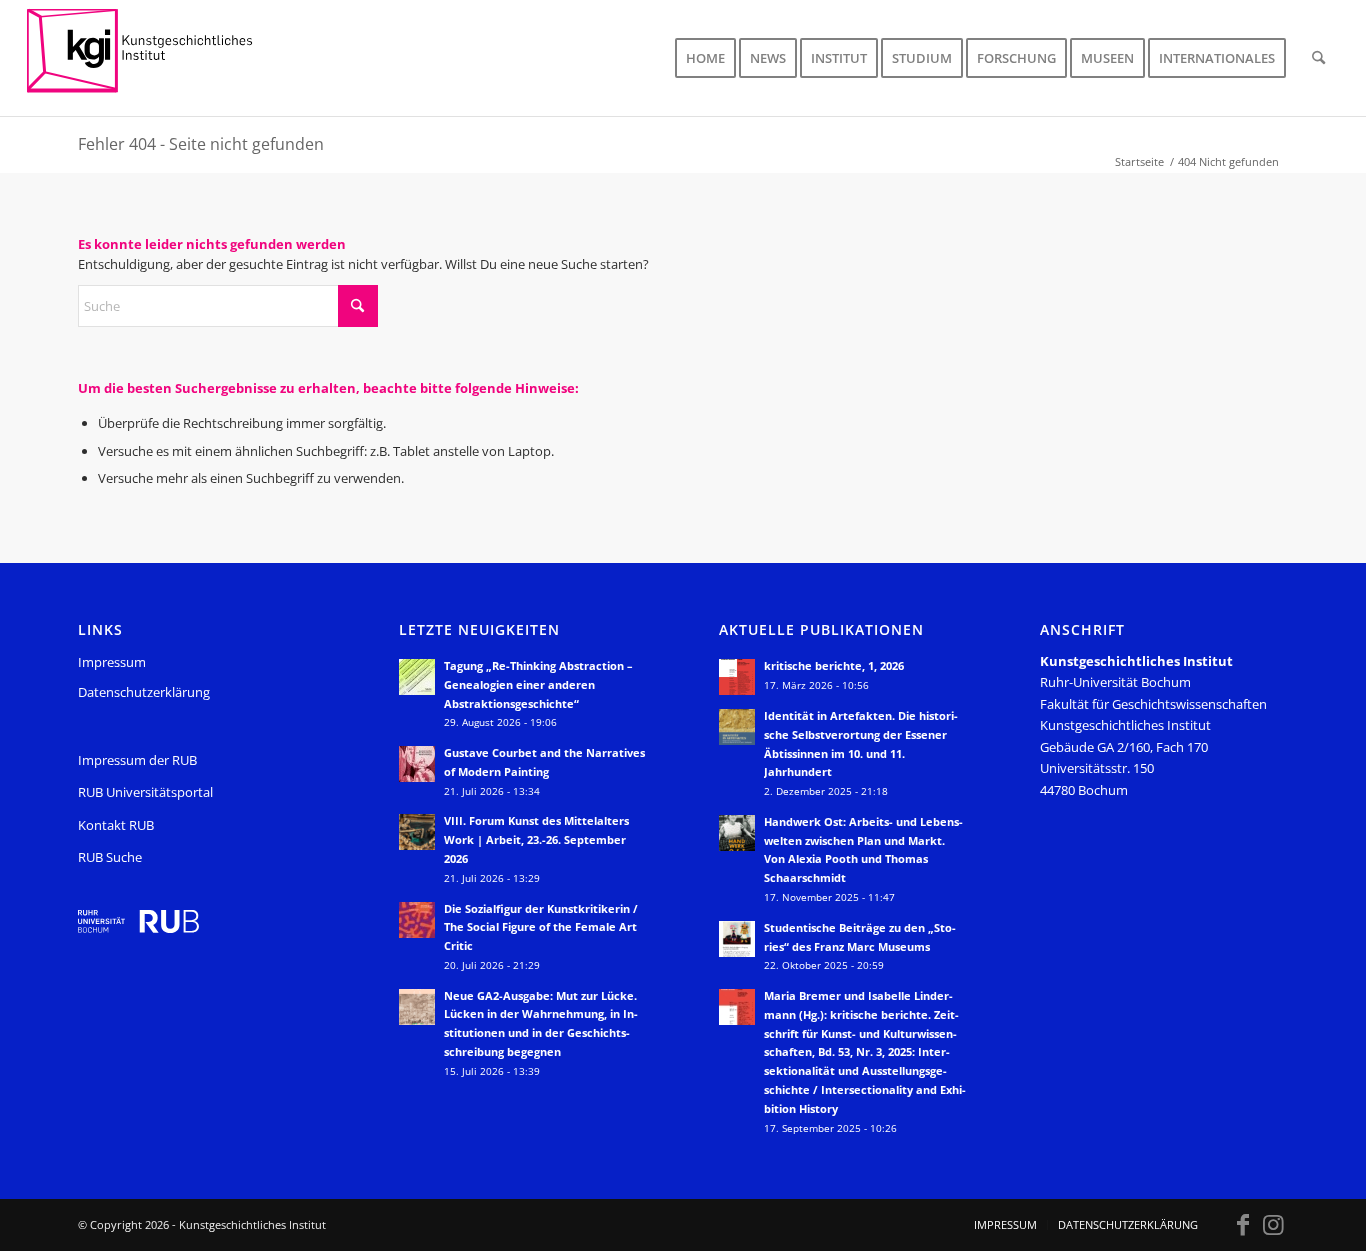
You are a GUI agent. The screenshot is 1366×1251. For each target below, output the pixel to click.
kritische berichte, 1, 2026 (834, 665)
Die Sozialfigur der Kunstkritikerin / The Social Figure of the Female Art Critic (541, 927)
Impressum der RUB (137, 760)
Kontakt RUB (116, 825)
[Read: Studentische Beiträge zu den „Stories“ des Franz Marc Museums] (737, 939)
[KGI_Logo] (153, 58)
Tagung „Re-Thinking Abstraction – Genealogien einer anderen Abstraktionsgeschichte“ (538, 684)
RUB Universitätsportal (145, 792)
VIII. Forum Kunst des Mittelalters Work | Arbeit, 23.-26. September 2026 (536, 839)
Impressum (112, 662)
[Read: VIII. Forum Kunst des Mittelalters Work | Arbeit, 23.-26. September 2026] (417, 832)
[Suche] (1318, 58)
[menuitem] (705, 58)
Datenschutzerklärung (144, 692)
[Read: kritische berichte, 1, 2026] (737, 677)
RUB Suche (110, 857)
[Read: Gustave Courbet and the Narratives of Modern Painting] (417, 764)
